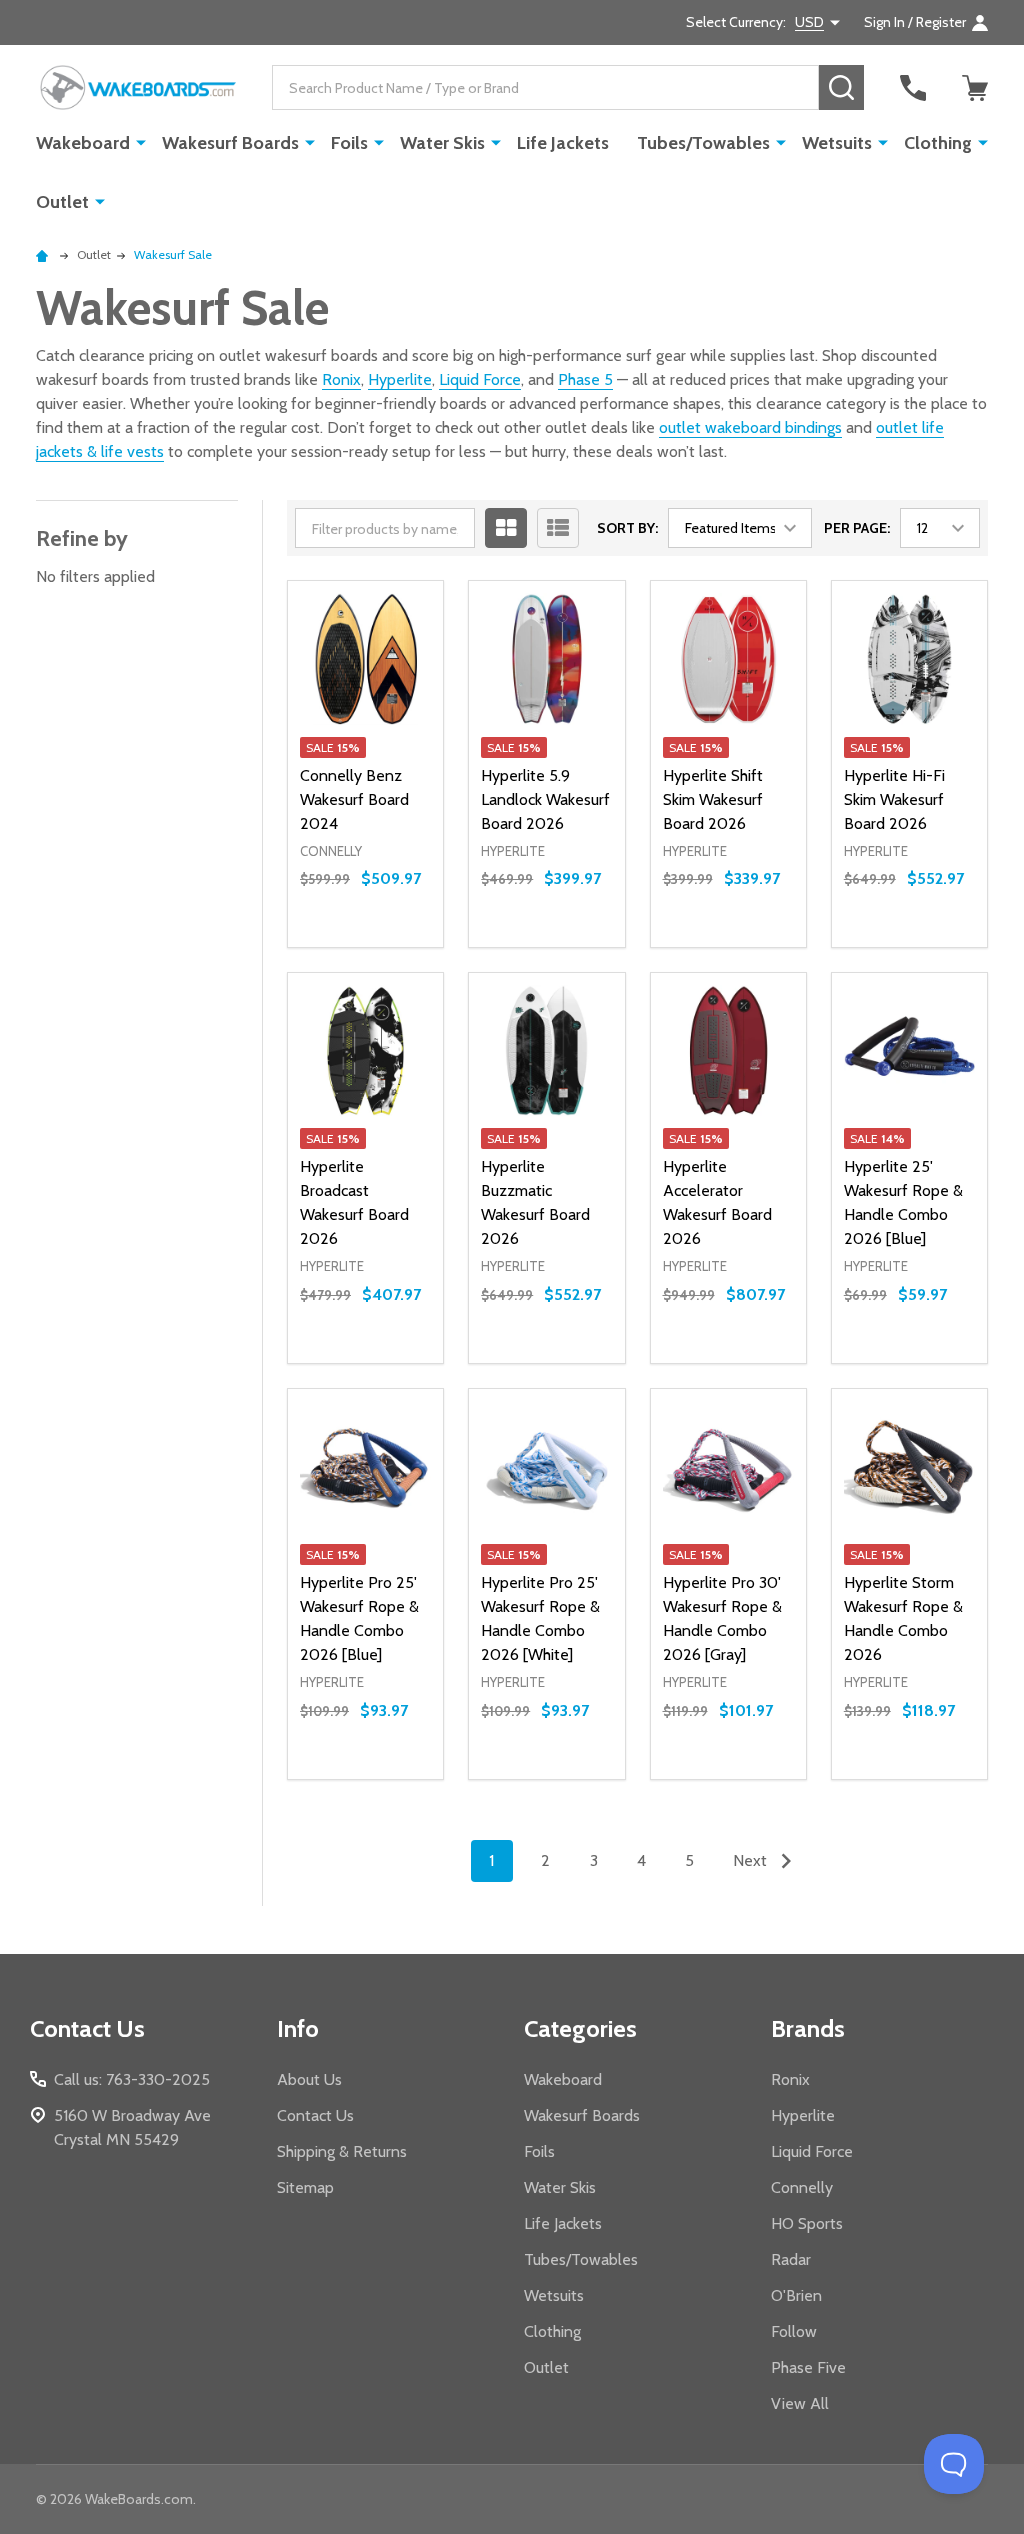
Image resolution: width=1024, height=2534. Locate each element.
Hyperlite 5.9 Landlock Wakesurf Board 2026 (545, 799)
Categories (580, 2028)
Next (752, 1860)
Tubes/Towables (703, 143)
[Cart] (975, 88)
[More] (141, 142)
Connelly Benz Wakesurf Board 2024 (354, 799)
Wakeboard (83, 143)
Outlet (62, 202)
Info (298, 2028)
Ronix (341, 379)
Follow (794, 2331)
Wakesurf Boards (230, 143)
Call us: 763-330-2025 (132, 2079)
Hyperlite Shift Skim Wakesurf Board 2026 (713, 799)
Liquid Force (480, 379)
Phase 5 (585, 379)
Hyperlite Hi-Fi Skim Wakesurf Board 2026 (894, 799)
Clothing (938, 143)
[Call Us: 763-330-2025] (913, 88)
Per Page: (857, 528)
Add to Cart (582, 939)
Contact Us (315, 2115)
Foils (349, 143)
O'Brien (796, 2295)
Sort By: (627, 528)
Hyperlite (400, 379)
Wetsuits (837, 143)
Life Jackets (563, 143)
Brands (808, 2028)
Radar (791, 2259)
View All (800, 2403)
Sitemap (305, 2187)
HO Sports (807, 2223)
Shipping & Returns (342, 2151)
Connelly (802, 2187)
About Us (309, 2079)
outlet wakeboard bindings (750, 427)
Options (365, 947)
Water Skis (442, 143)
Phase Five (808, 2367)
